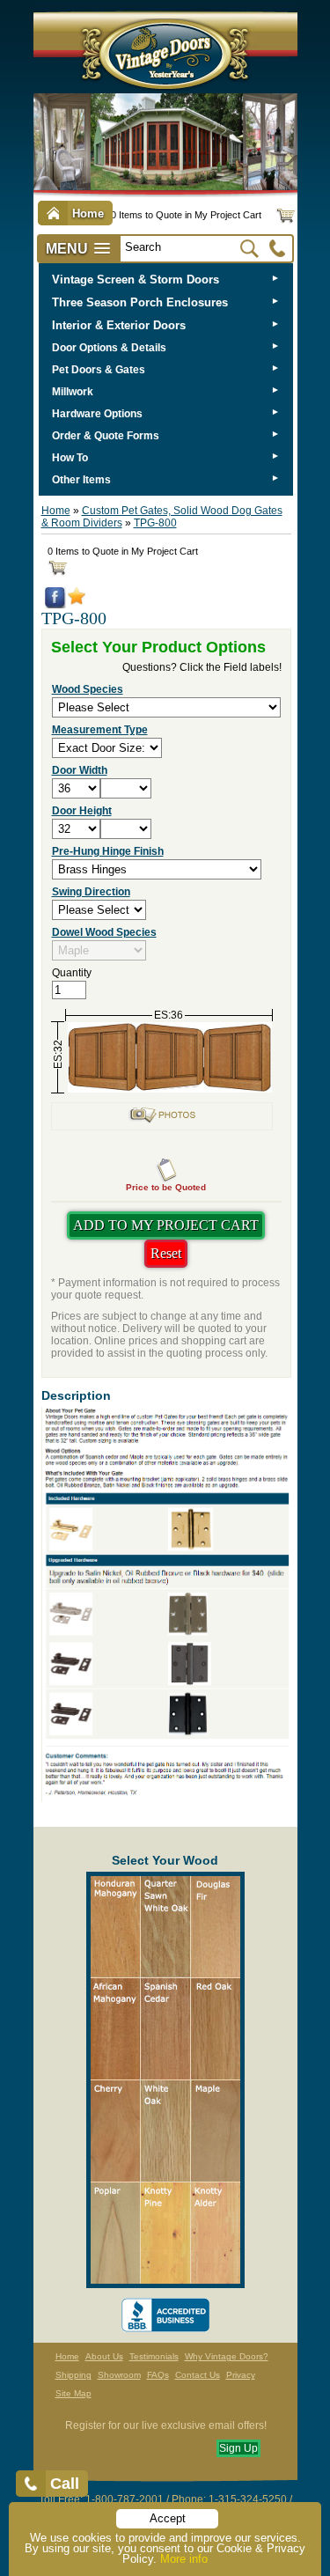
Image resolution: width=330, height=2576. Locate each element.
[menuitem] (166, 280)
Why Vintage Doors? (227, 2356)
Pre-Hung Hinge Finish (108, 851)
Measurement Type (100, 730)
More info (184, 2559)
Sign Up (238, 2448)
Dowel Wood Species (104, 932)
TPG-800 (155, 523)
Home (56, 511)
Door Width (80, 770)
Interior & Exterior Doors (119, 325)
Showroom (119, 2375)
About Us (104, 2356)
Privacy (241, 2375)
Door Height (82, 811)
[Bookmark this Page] (77, 601)
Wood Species (88, 689)
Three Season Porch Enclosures (140, 302)
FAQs (158, 2375)
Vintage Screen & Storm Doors (136, 280)
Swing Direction (91, 892)
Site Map (73, 2393)
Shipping (73, 2375)
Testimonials (154, 2356)
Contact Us (198, 2375)
